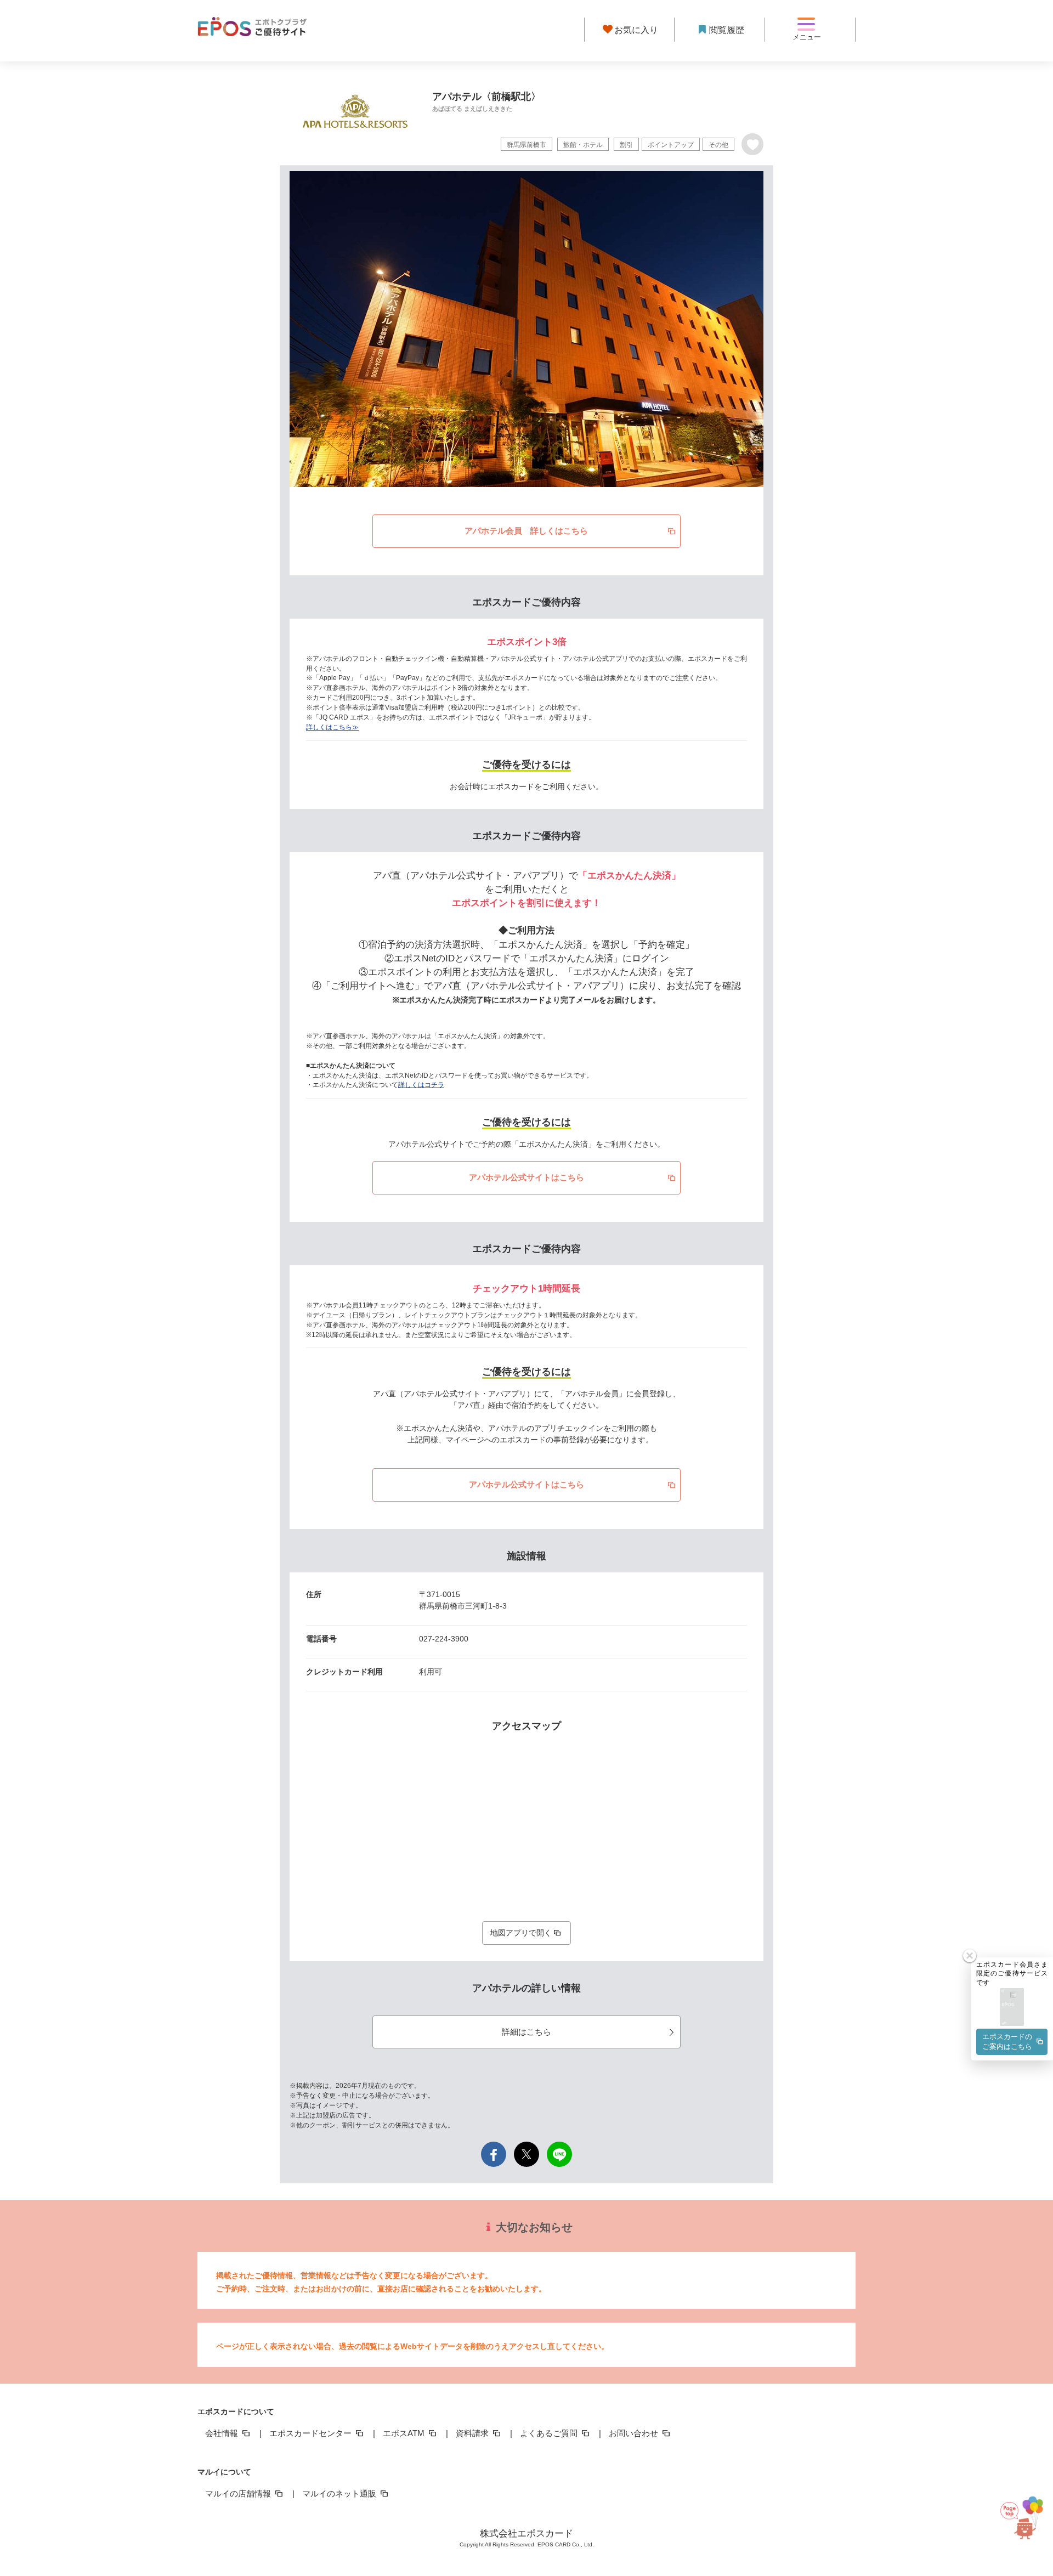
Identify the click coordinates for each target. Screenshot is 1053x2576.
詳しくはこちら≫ (332, 727)
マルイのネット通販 (340, 2493)
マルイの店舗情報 (239, 2493)
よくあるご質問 (550, 2433)
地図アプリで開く (521, 1933)
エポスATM (405, 2433)
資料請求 (473, 2433)
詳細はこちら (526, 2032)
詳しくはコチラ (421, 1085)
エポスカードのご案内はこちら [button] (1007, 2042)
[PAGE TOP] (1024, 2527)
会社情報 (223, 2433)
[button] (1012, 2008)
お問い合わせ (635, 2433)
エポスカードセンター (312, 2433)
